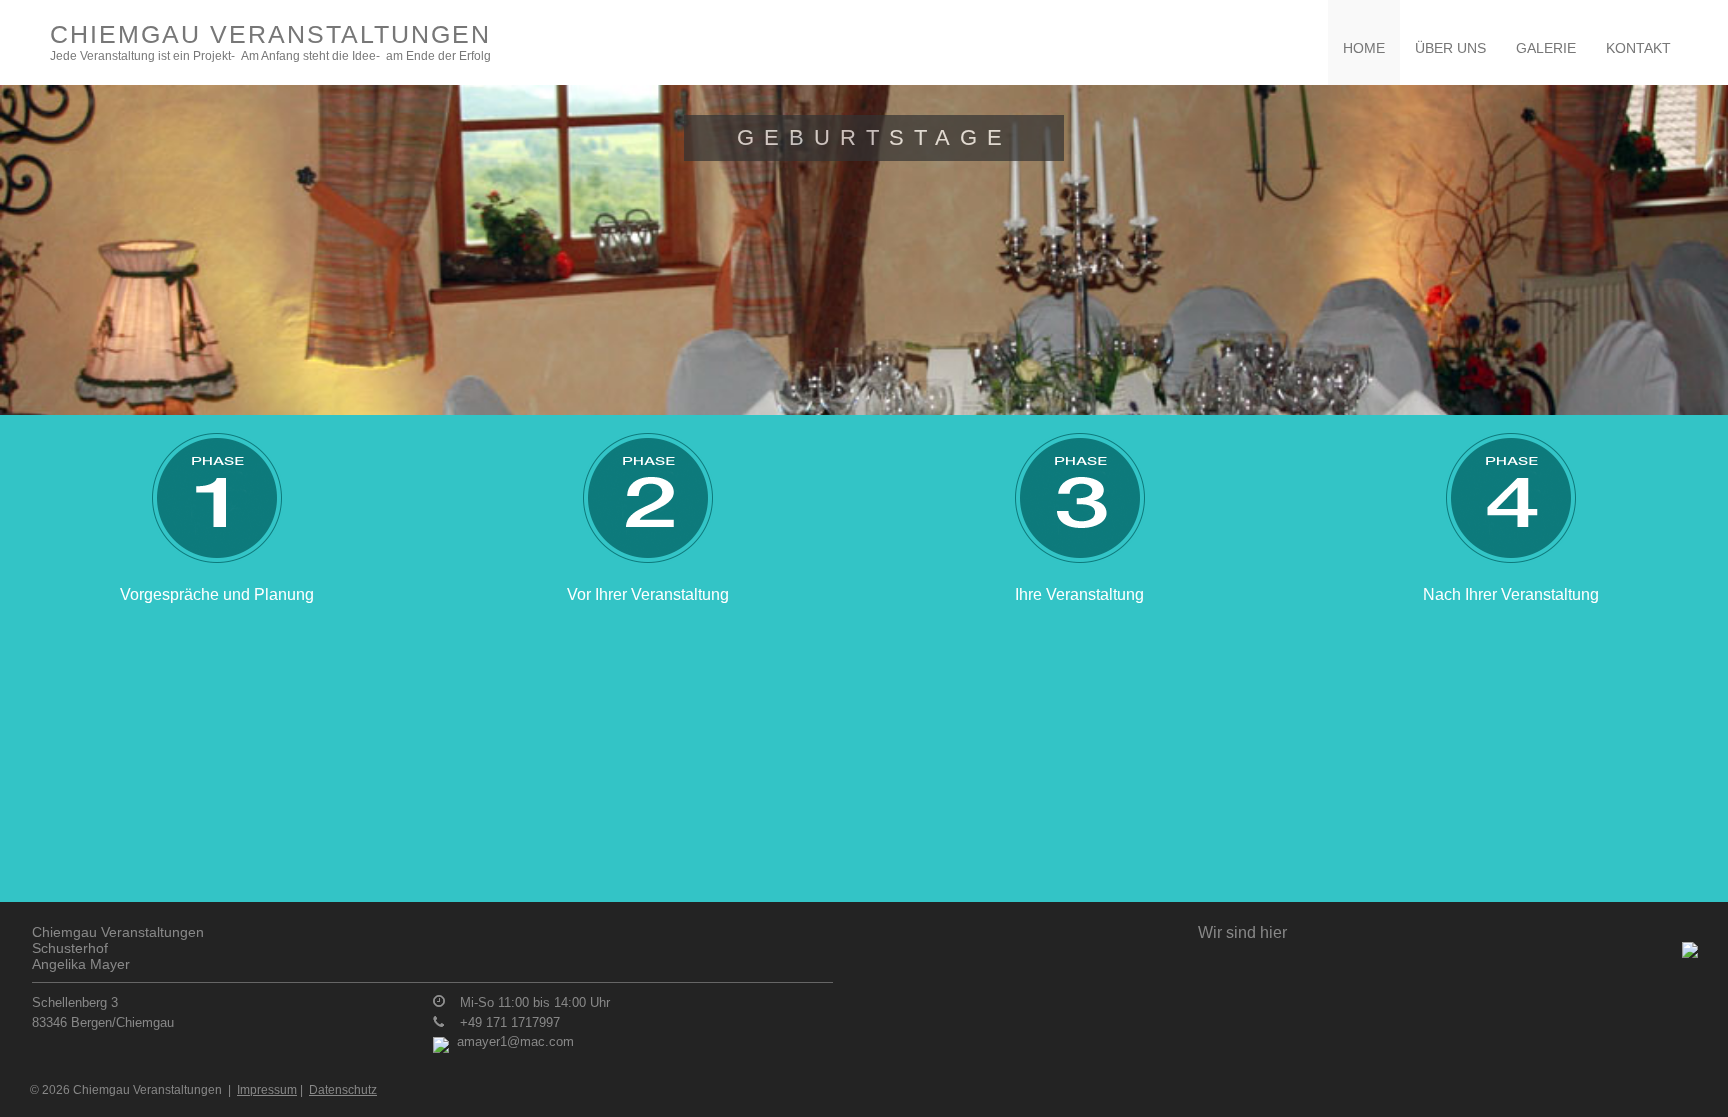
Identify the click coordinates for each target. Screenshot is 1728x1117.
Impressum (267, 1090)
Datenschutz (343, 1090)
